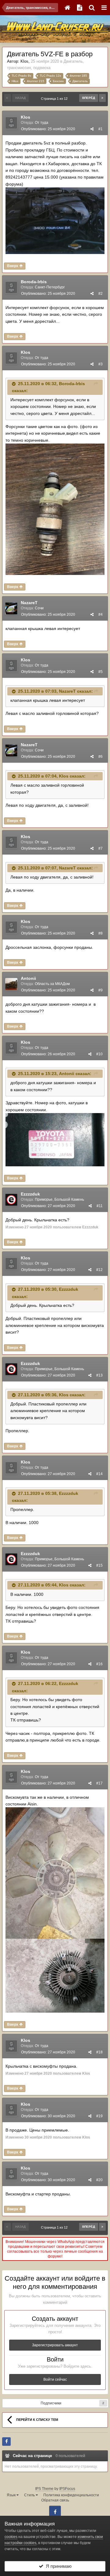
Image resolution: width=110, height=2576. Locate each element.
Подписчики (51, 2403)
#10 (99, 1054)
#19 (99, 2116)
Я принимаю (57, 2566)
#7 (101, 848)
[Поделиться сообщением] (92, 129)
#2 (101, 294)
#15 (99, 1565)
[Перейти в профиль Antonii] (11, 984)
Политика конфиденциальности (71, 2495)
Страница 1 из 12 (55, 99)
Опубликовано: (48, 129)
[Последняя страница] (102, 98)
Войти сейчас (55, 2379)
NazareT (29, 603)
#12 (99, 1270)
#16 (99, 1664)
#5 (101, 672)
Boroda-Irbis (34, 282)
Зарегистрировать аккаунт (55, 2345)
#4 (101, 614)
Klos (24, 61)
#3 (101, 364)
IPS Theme (44, 2489)
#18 (99, 2052)
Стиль (30, 2495)
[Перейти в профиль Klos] (11, 123)
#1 (101, 129)
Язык (12, 2495)
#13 (99, 1375)
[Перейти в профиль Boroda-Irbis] (11, 287)
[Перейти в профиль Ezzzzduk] (11, 1200)
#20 (99, 2180)
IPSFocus (67, 2489)
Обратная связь (55, 2500)
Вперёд (89, 98)
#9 (101, 990)
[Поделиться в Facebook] (6, 2442)
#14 (99, 1474)
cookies (11, 2537)
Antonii (28, 978)
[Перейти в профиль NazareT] (11, 608)
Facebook (55, 2512)
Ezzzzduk (30, 1194)
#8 (101, 933)
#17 (99, 1783)
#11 (100, 1206)
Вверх (13, 266)
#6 (101, 757)
